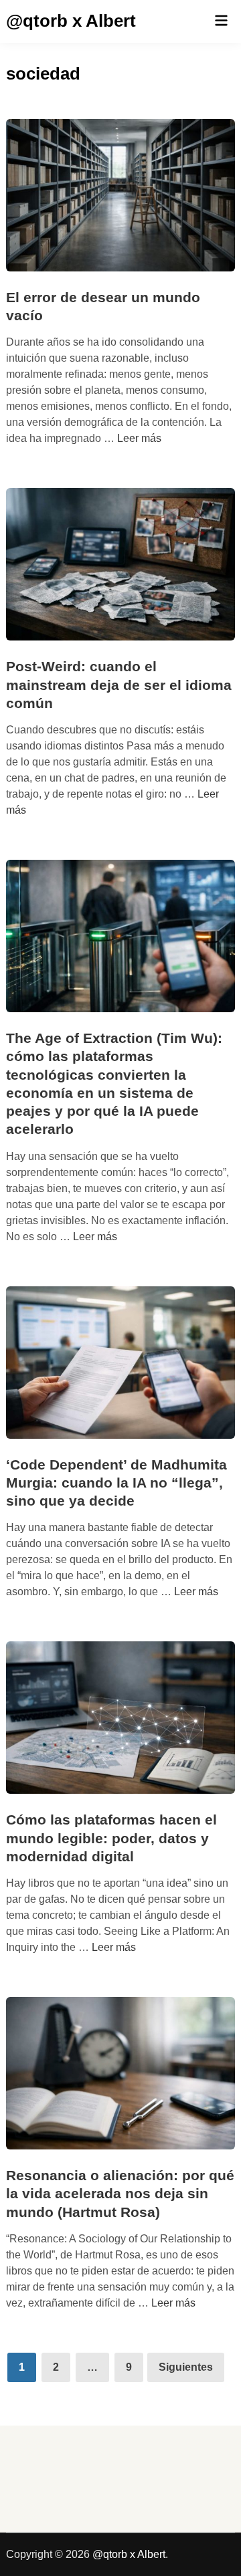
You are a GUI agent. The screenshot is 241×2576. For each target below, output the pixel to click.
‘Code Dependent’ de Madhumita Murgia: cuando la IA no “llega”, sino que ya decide (116, 1483)
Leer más (139, 438)
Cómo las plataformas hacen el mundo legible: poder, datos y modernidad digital (111, 1838)
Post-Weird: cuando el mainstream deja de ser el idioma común (119, 685)
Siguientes (186, 2367)
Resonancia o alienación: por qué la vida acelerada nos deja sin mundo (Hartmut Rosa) (120, 2194)
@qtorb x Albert (71, 21)
